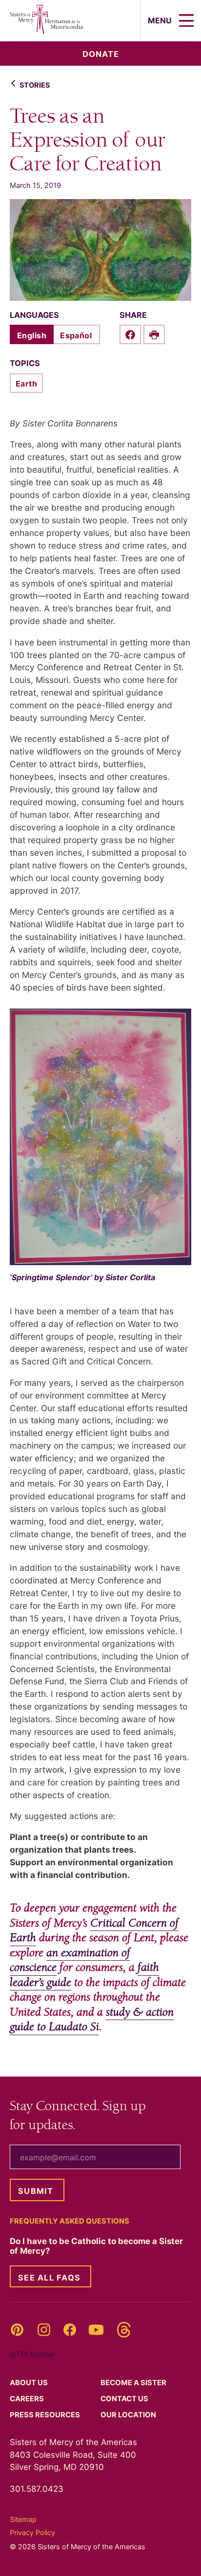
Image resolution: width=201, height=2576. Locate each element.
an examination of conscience (70, 1960)
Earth (26, 384)
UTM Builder (32, 2354)
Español (76, 335)
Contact (125, 2399)
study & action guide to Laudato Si (92, 2020)
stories (35, 85)
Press (46, 2415)
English (32, 335)
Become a (134, 2383)
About (30, 2383)
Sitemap (23, 2519)
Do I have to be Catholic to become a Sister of (96, 2246)
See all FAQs (49, 2278)
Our (129, 2415)
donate (101, 54)
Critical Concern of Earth (94, 1931)
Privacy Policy (32, 2532)
